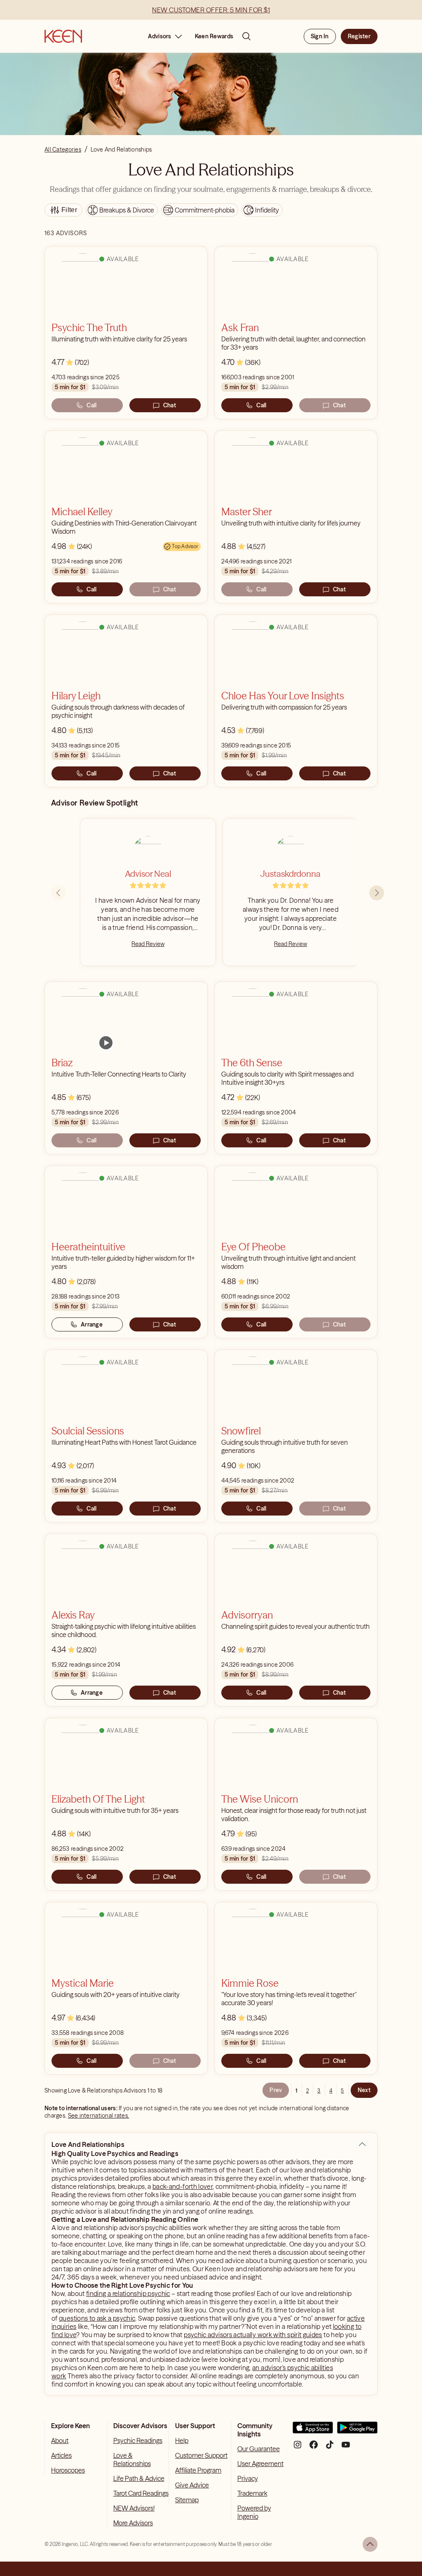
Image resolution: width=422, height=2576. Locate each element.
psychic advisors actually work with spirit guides (253, 2335)
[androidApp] (357, 2431)
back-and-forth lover (183, 2186)
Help (182, 2441)
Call (91, 405)
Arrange (92, 1324)
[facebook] (314, 2448)
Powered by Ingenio (254, 2512)
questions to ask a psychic (97, 2318)
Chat (170, 405)
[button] (362, 2144)
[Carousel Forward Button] (377, 893)
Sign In (320, 36)
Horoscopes (68, 2470)
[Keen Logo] (63, 36)
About (60, 2441)
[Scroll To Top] (370, 2544)
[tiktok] (330, 2448)
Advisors (160, 36)
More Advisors (133, 2523)
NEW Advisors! (134, 2508)
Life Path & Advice (139, 2478)
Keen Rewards (214, 36)
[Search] (246, 36)
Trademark (252, 2493)
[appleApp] (313, 2431)
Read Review (148, 944)
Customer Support (201, 2455)
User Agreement (260, 2464)
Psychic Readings (138, 2441)
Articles (61, 2455)
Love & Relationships (132, 2459)
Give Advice (192, 2485)
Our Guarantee (259, 2449)
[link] (106, 1043)
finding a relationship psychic (128, 2293)
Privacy (248, 2478)
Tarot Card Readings (141, 2493)
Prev (276, 2090)
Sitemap (187, 2500)
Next (364, 2090)
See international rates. (99, 2116)
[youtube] (346, 2448)
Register (359, 36)
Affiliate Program (198, 2470)
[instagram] (298, 2448)
